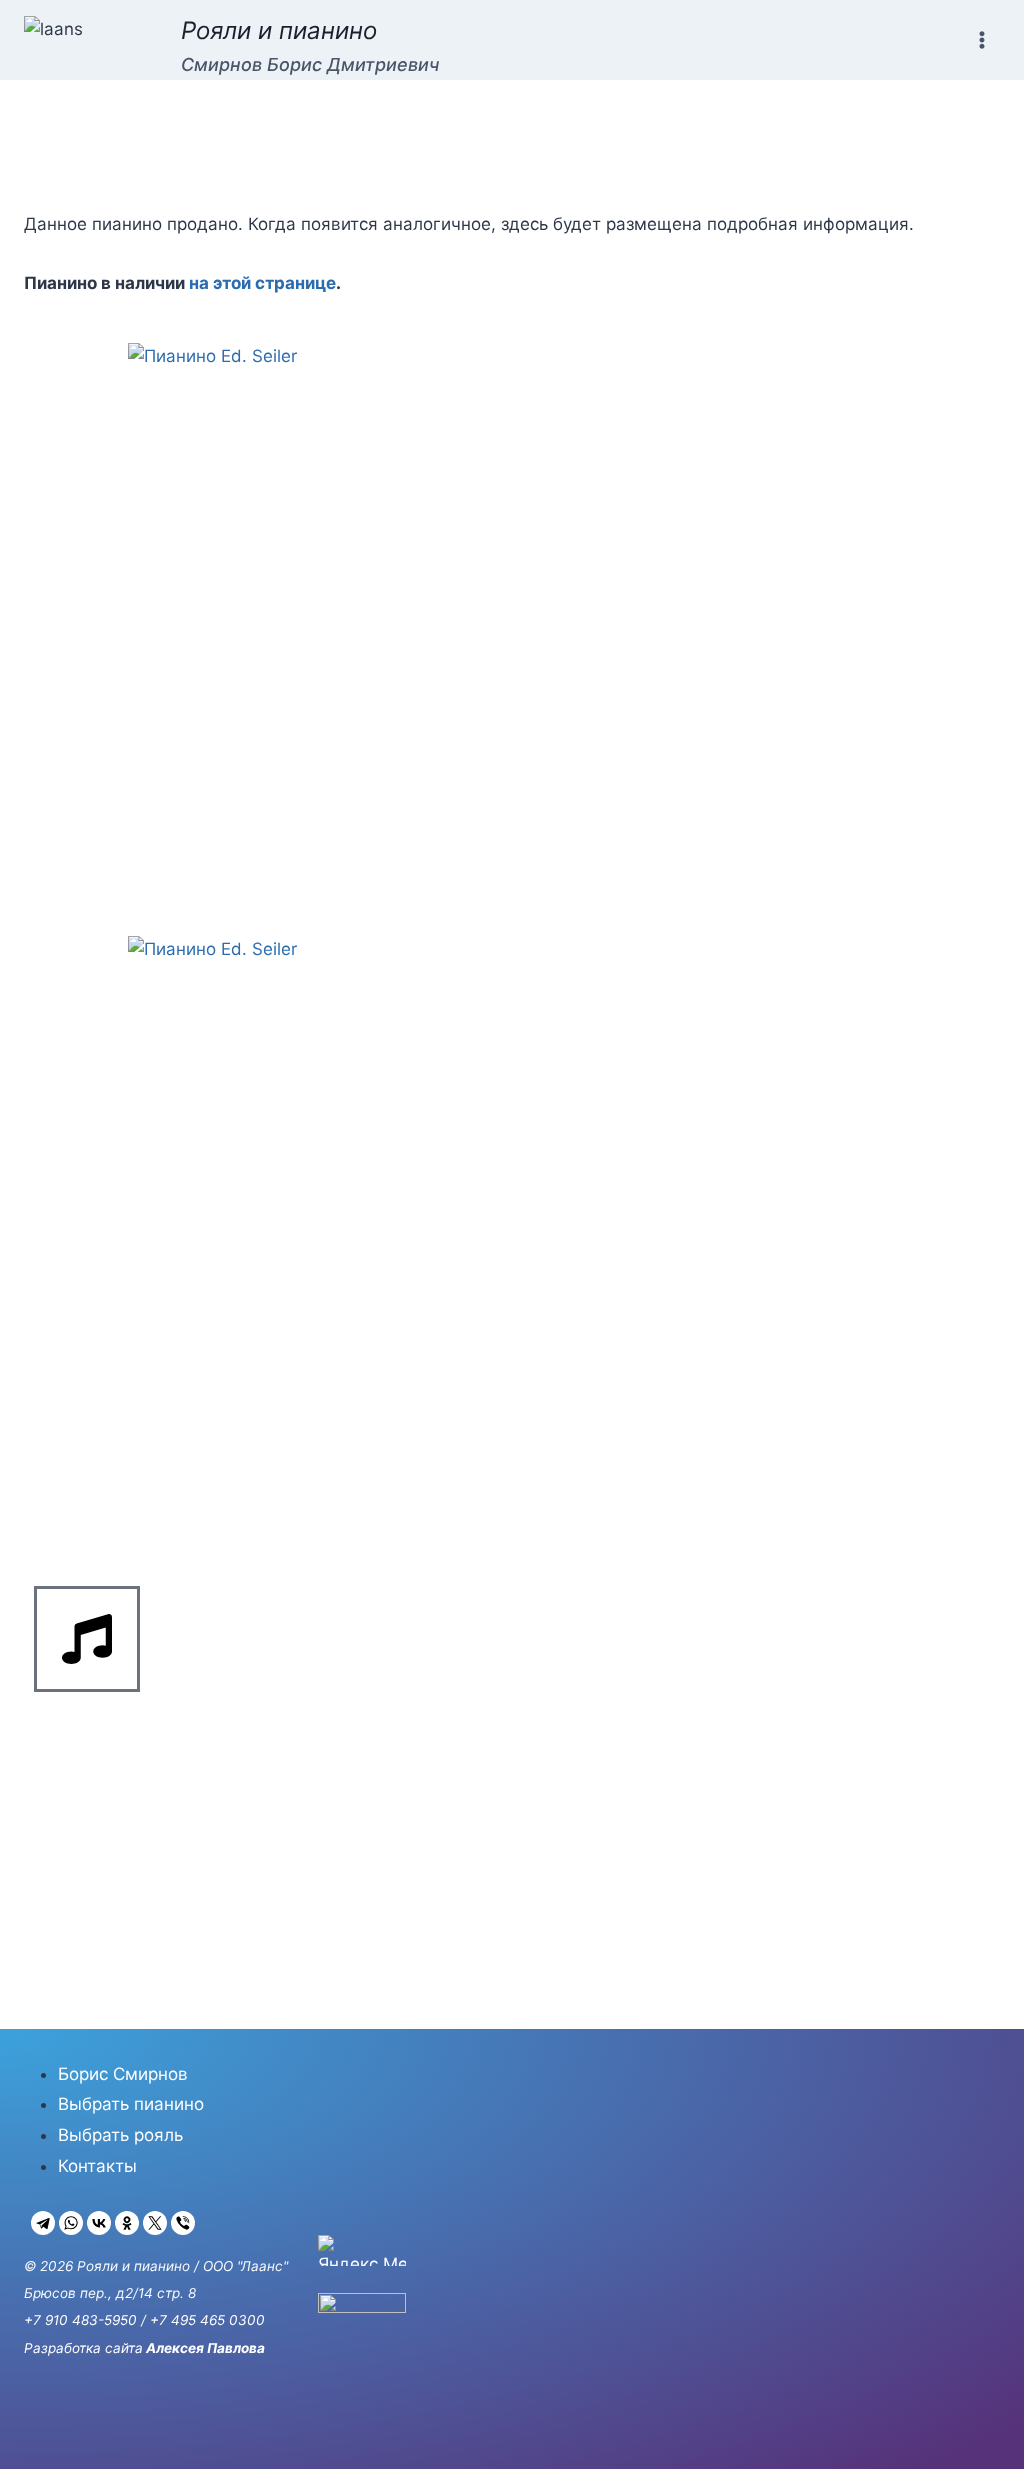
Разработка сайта (83, 2348)
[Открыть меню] (981, 39)
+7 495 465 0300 (207, 2320)
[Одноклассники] (127, 2223)
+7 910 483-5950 (80, 2320)
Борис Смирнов (123, 2074)
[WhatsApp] (71, 2223)
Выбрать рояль (120, 2135)
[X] (155, 2223)
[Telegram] (43, 2223)
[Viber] (183, 2223)
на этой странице (262, 283)
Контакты (97, 2166)
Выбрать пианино (131, 2104)
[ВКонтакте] (99, 2223)
